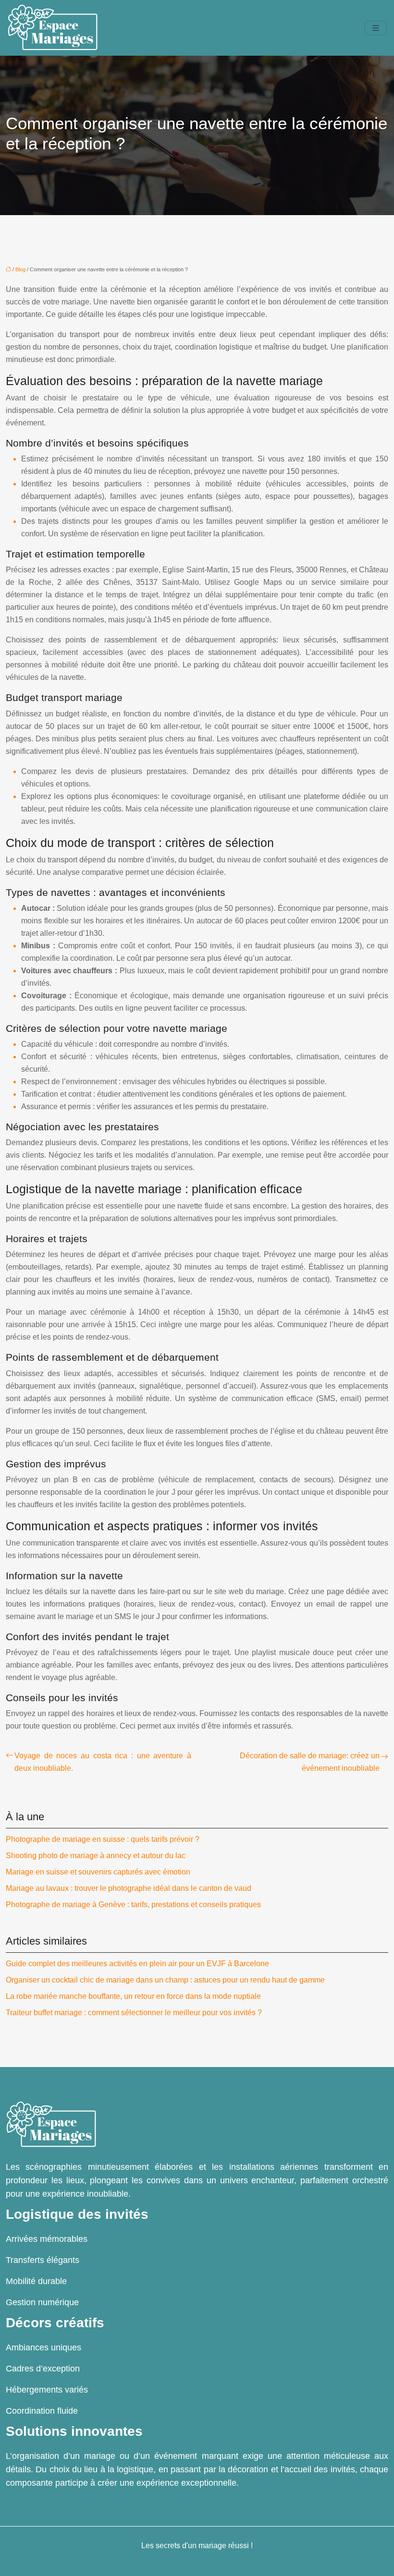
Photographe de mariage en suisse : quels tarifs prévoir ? (103, 1839)
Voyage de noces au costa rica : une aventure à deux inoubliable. (103, 1762)
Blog (20, 269)
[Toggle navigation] (376, 28)
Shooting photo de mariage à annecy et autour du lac (96, 1856)
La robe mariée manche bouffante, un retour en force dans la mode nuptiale (133, 1996)
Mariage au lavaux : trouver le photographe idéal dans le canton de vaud (129, 1888)
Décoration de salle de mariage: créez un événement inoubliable (310, 1762)
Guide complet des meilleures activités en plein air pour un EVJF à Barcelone (137, 1964)
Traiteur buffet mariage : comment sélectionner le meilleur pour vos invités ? (134, 2013)
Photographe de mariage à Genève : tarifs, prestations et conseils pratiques (133, 1905)
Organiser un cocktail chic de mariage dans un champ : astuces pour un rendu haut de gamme (165, 1980)
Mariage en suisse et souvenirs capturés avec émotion (98, 1872)
